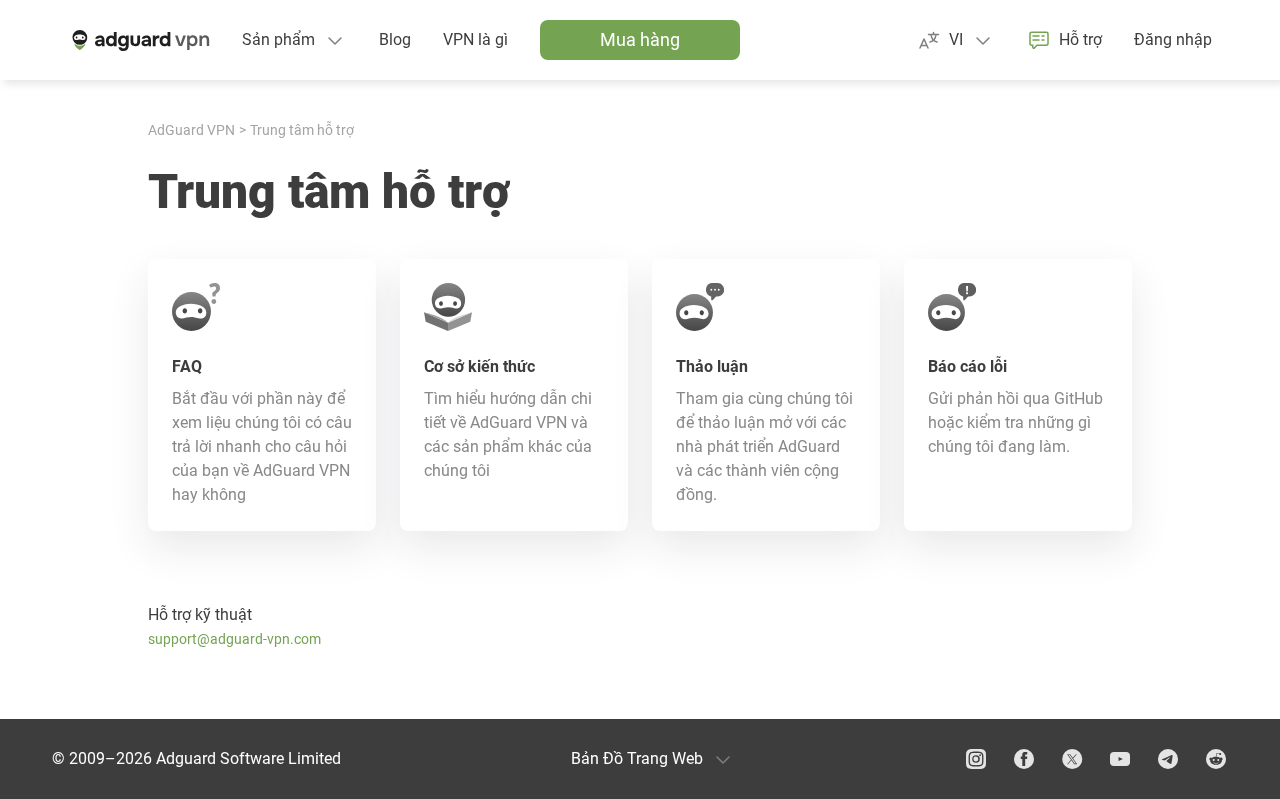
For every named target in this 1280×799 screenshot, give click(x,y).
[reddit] (1216, 759)
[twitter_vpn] (1072, 759)
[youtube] (1120, 759)
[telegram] (1168, 759)
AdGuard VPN (191, 130)
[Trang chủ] (139, 40)
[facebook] (1024, 759)
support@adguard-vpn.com (234, 639)
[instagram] (976, 759)
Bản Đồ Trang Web (637, 758)
